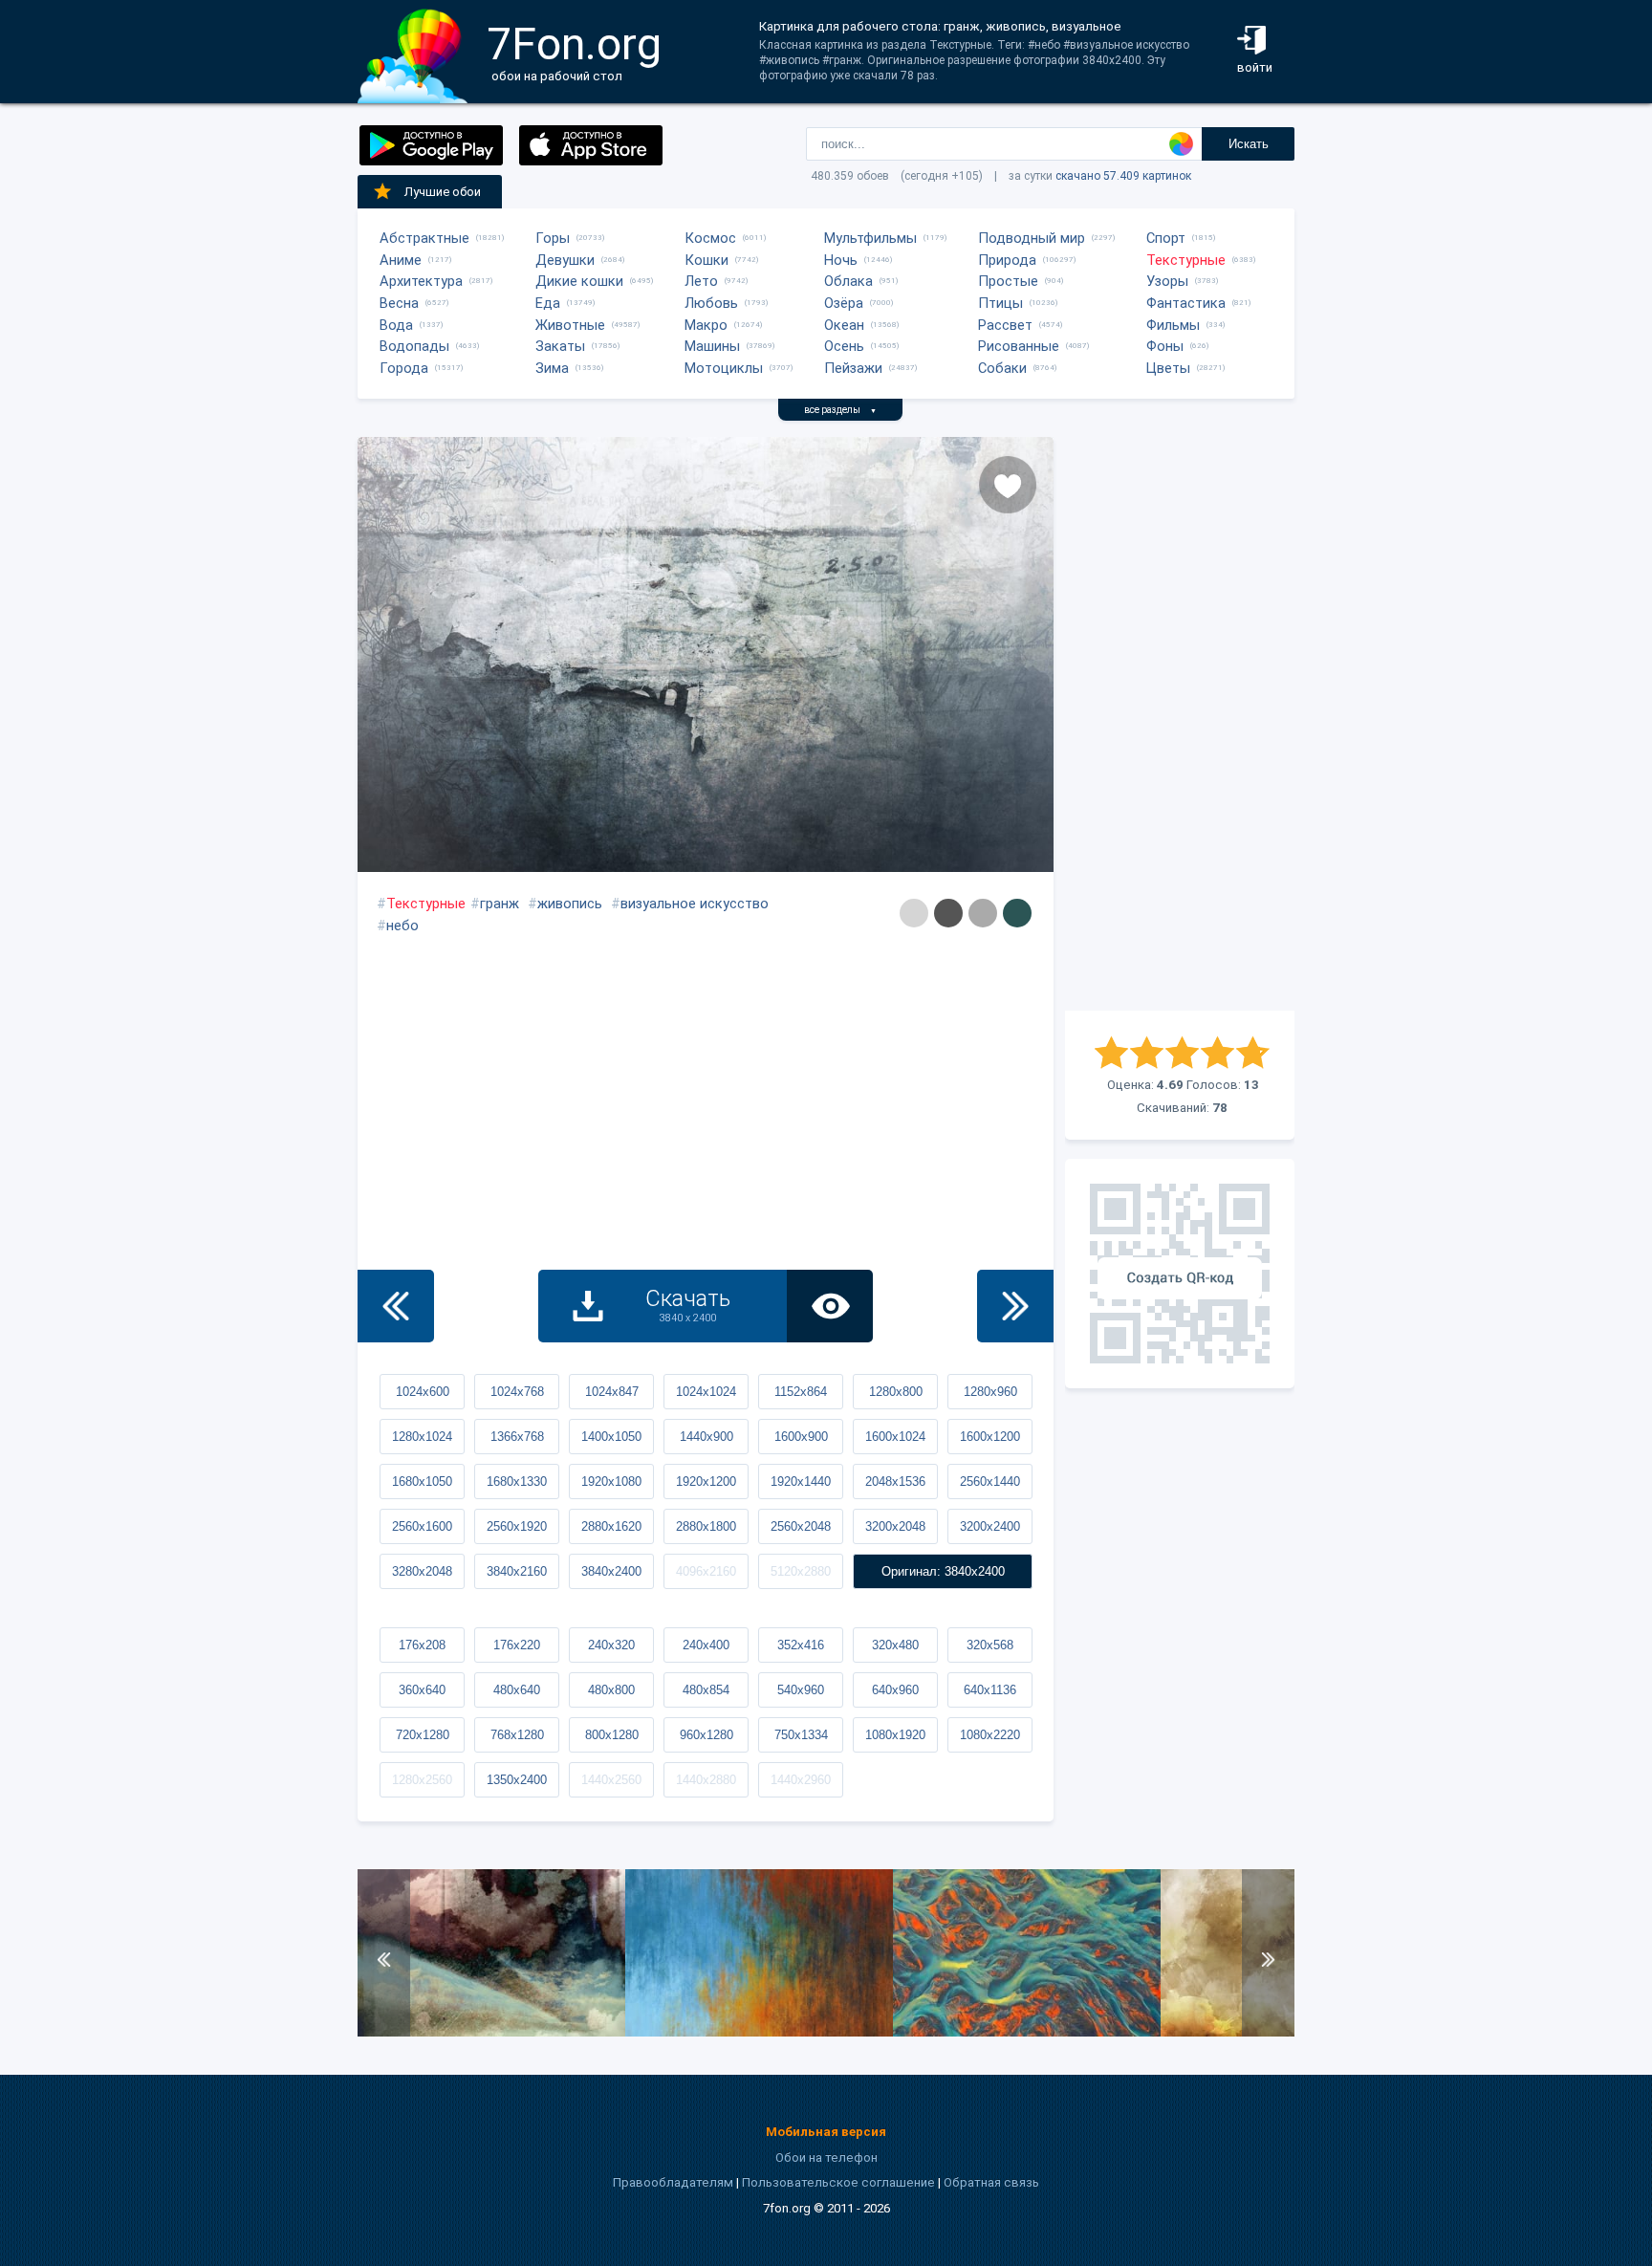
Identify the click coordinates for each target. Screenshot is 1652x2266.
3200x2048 (895, 1526)
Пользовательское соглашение (838, 2182)
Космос (710, 238)
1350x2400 (517, 1780)
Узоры (1167, 281)
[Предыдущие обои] (396, 1306)
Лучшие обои (443, 192)
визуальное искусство (695, 904)
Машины (712, 346)
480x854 (706, 1690)
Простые (1008, 281)
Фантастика (1186, 303)
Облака (848, 281)
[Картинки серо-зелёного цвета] (1017, 913)
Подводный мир (1032, 238)
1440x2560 (611, 1780)
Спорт (1166, 238)
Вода (396, 325)
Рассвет (1005, 325)
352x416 (801, 1645)
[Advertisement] (1180, 724)
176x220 (517, 1645)
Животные (570, 325)
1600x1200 (990, 1437)
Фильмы (1173, 325)
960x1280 (706, 1735)
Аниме (401, 260)
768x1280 (517, 1735)
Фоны (1165, 346)
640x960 (895, 1690)
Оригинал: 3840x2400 (943, 1571)
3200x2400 (990, 1526)
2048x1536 (895, 1482)
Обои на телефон (826, 2157)
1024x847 (612, 1392)
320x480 (895, 1645)
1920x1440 (801, 1482)
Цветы (1168, 368)
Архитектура (421, 281)
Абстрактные (424, 238)
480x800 (611, 1690)
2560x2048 (801, 1526)
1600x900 (801, 1437)
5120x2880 (801, 1571)
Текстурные (1186, 260)
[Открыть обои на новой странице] (830, 1306)
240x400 (706, 1645)
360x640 (422, 1690)
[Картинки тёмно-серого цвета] (948, 913)
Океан (844, 325)
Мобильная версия (826, 2132)
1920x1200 (706, 1482)
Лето (701, 281)
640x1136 (990, 1690)
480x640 (517, 1690)
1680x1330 (517, 1482)
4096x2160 (706, 1571)
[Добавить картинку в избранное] (1008, 485)
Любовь (711, 303)
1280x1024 (422, 1437)
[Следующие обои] (1015, 1306)
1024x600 (423, 1392)
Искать (1249, 144)
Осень (844, 346)
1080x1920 (895, 1735)
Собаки (1002, 368)
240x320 (611, 1645)
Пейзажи (853, 368)
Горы (553, 238)
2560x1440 (990, 1482)
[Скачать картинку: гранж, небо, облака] (491, 2032)
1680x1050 (422, 1482)
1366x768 (517, 1437)
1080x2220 (990, 1735)
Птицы (1000, 303)
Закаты (560, 346)
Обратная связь (991, 2182)
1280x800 (896, 1392)
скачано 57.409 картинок (1123, 176)
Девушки (565, 260)
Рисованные (1019, 346)
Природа (1007, 260)
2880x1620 (611, 1526)
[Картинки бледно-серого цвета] (914, 913)
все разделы (840, 410)
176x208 (422, 1645)
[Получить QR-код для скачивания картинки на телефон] (1180, 1274)
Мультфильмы (870, 238)
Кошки (706, 260)
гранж (500, 904)
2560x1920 (517, 1526)
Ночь (841, 260)
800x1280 (612, 1735)
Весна (399, 303)
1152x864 (801, 1392)
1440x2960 (801, 1780)
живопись (570, 904)
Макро (706, 325)
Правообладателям (673, 2182)
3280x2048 (422, 1571)
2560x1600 (422, 1526)
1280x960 (990, 1392)
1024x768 (517, 1392)
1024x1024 (706, 1392)
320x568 (990, 1645)
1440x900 (706, 1437)
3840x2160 (517, 1571)
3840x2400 (611, 1571)
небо (402, 926)
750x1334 (801, 1735)
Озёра (844, 303)
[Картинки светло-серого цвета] (983, 913)
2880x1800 (706, 1526)
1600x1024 (895, 1437)
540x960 (801, 1690)
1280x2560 (422, 1780)
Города (404, 368)
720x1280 (423, 1735)
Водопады (414, 346)
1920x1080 (611, 1482)
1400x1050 (611, 1437)
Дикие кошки (579, 281)
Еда (548, 303)
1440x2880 (706, 1780)
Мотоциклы (724, 368)
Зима (552, 368)
